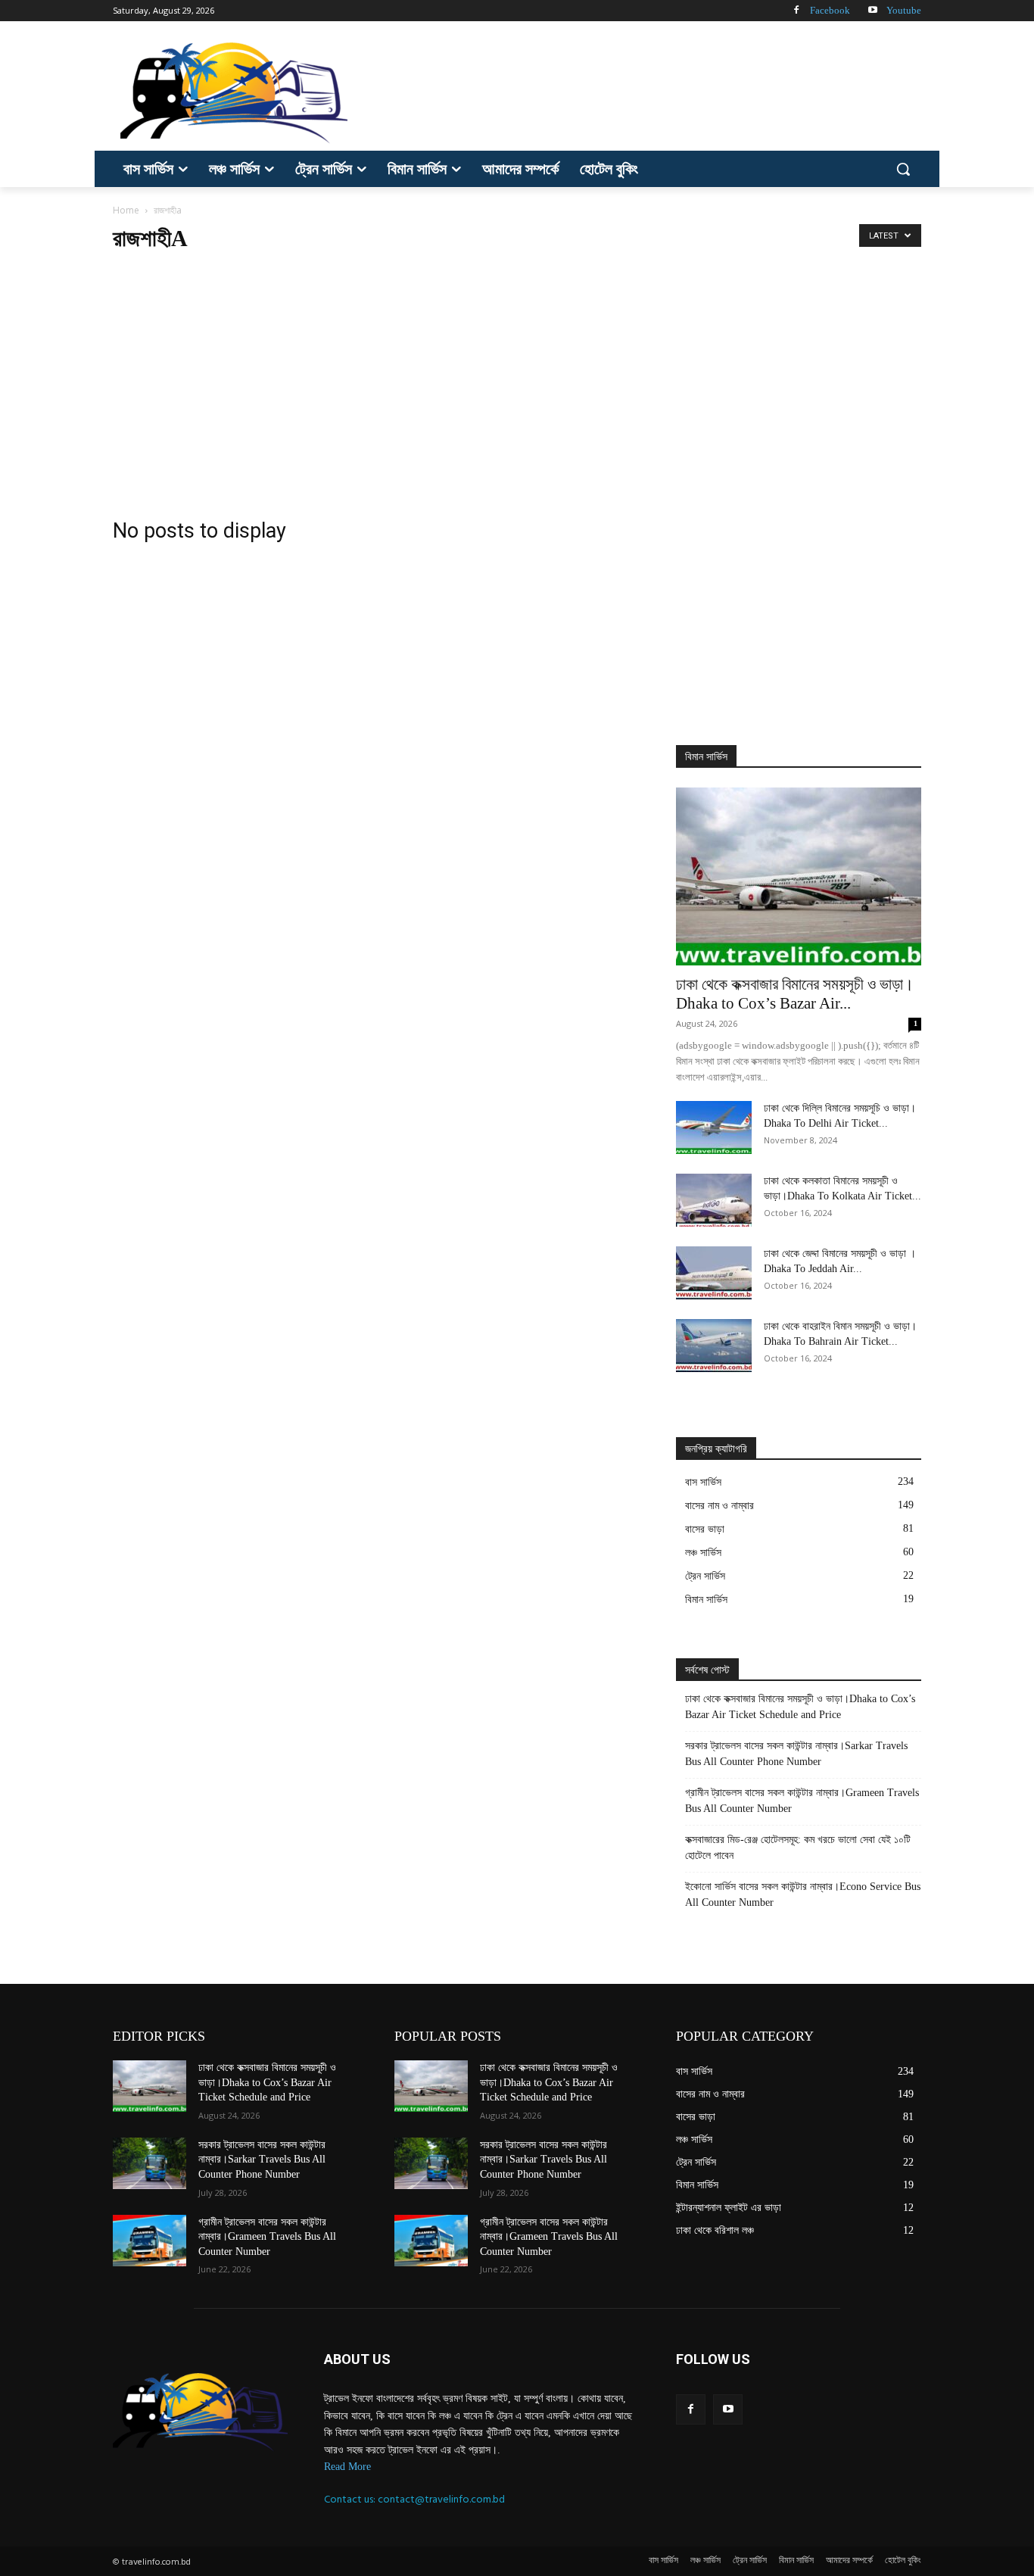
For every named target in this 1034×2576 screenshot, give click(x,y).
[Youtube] (872, 11)
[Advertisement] (631, 91)
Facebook (830, 10)
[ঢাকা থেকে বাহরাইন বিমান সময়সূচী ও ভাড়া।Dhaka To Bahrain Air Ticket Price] (714, 1346)
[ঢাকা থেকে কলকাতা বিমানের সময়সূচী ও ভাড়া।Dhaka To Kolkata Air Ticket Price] (714, 1200)
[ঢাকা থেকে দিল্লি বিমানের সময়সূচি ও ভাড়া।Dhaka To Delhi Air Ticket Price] (714, 1127)
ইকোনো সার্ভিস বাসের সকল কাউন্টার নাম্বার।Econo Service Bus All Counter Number (803, 1895)
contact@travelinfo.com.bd (441, 2499)
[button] (903, 169)
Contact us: (351, 2499)
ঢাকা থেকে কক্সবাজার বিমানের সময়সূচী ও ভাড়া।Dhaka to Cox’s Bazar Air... (795, 994)
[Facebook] (796, 11)
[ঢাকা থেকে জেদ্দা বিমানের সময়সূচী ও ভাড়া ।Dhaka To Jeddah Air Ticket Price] (714, 1273)
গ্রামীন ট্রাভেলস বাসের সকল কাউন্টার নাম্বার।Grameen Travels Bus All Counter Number (802, 1801)
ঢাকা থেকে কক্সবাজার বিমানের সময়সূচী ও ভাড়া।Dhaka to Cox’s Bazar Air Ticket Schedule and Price (800, 1707)
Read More (347, 2467)
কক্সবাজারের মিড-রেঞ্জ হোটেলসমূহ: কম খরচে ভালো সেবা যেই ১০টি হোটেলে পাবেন (798, 1848)
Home (126, 210)
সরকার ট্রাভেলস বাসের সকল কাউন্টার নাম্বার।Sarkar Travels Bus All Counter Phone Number (796, 1754)
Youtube (904, 10)
